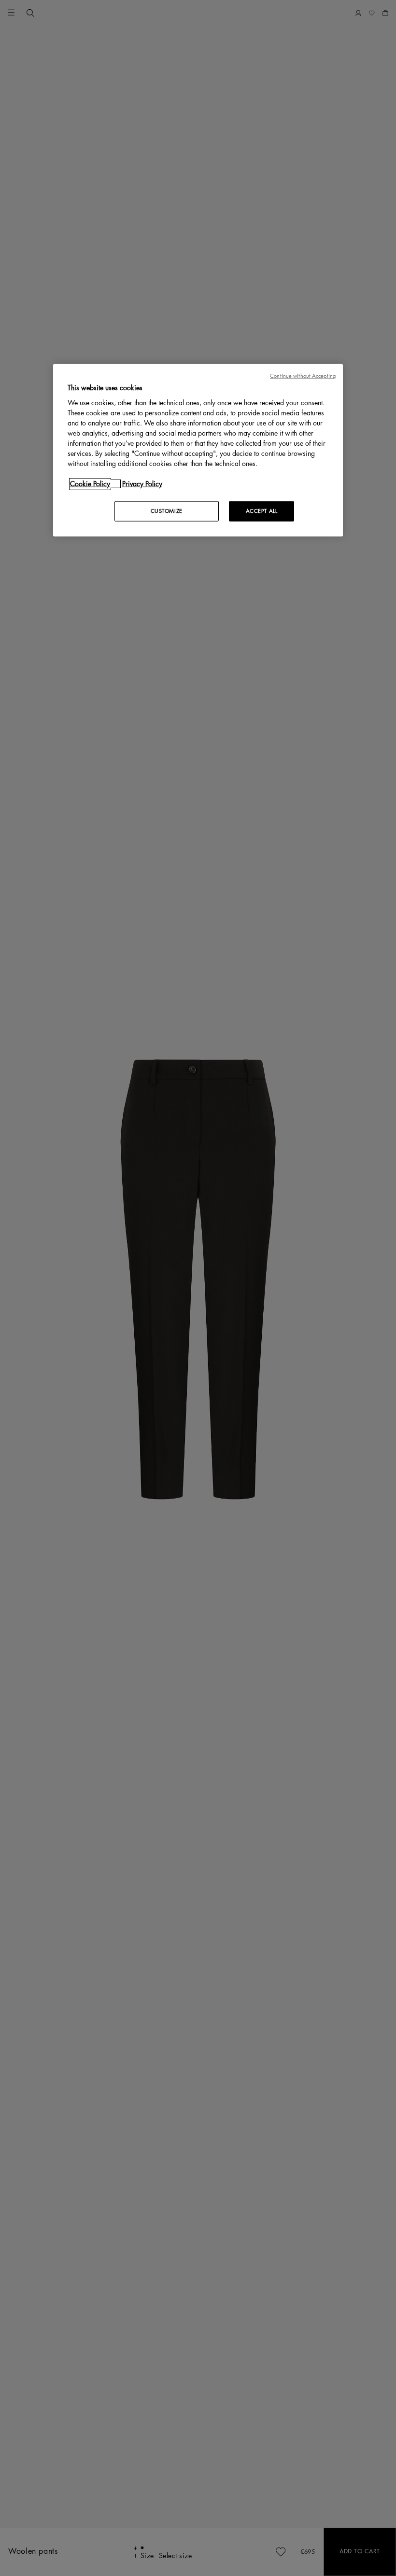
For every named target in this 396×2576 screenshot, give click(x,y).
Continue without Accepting (303, 376)
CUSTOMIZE (167, 511)
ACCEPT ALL (262, 511)
